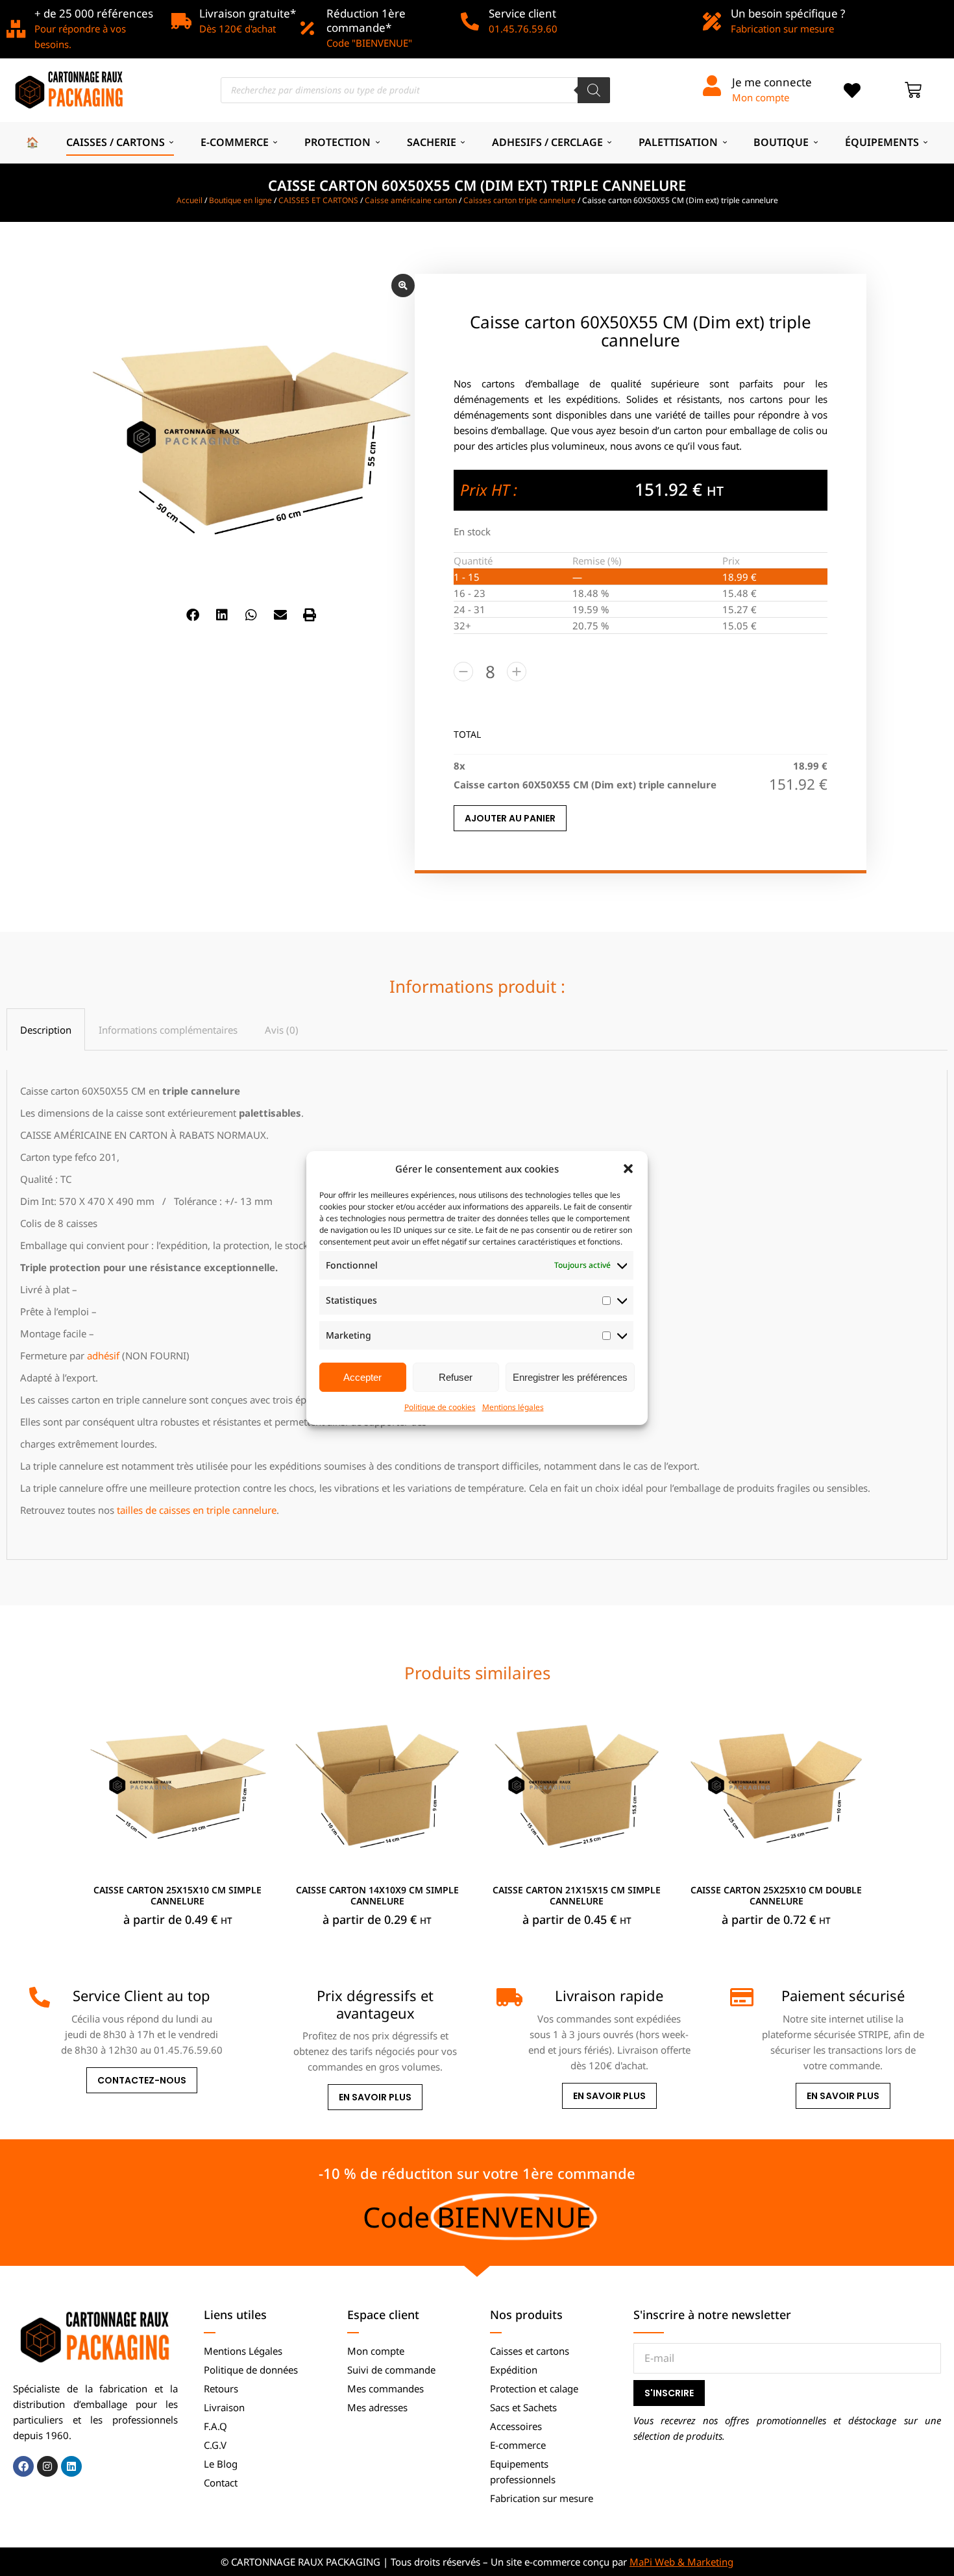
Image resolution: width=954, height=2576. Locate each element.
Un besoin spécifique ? (788, 13)
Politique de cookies (440, 1407)
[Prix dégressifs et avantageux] (273, 1997)
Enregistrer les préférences (570, 1377)
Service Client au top (141, 1995)
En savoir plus (375, 2097)
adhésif (103, 1355)
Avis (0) (282, 1030)
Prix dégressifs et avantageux (375, 2004)
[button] (628, 1169)
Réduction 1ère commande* (366, 20)
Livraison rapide (609, 1995)
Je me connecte (772, 82)
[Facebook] (23, 2466)
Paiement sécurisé (843, 1995)
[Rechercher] (594, 90)
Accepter (362, 1377)
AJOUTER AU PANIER (510, 818)
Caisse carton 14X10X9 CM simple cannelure (377, 1895)
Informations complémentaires (168, 1030)
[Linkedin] (71, 2466)
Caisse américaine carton (411, 200)
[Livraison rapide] (507, 1997)
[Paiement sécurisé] (740, 1997)
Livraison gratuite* (248, 13)
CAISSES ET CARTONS (318, 200)
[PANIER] (913, 90)
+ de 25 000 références (94, 13)
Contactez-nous (142, 2080)
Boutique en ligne (240, 200)
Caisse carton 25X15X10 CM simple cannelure (177, 1895)
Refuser (456, 1377)
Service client (522, 13)
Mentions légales (513, 1407)
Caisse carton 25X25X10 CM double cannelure (776, 1895)
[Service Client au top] (40, 1997)
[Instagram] (47, 2466)
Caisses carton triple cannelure (520, 200)
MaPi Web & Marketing (681, 2562)
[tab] (46, 1029)
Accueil (190, 200)
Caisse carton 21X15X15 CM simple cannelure (577, 1895)
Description (46, 1030)
